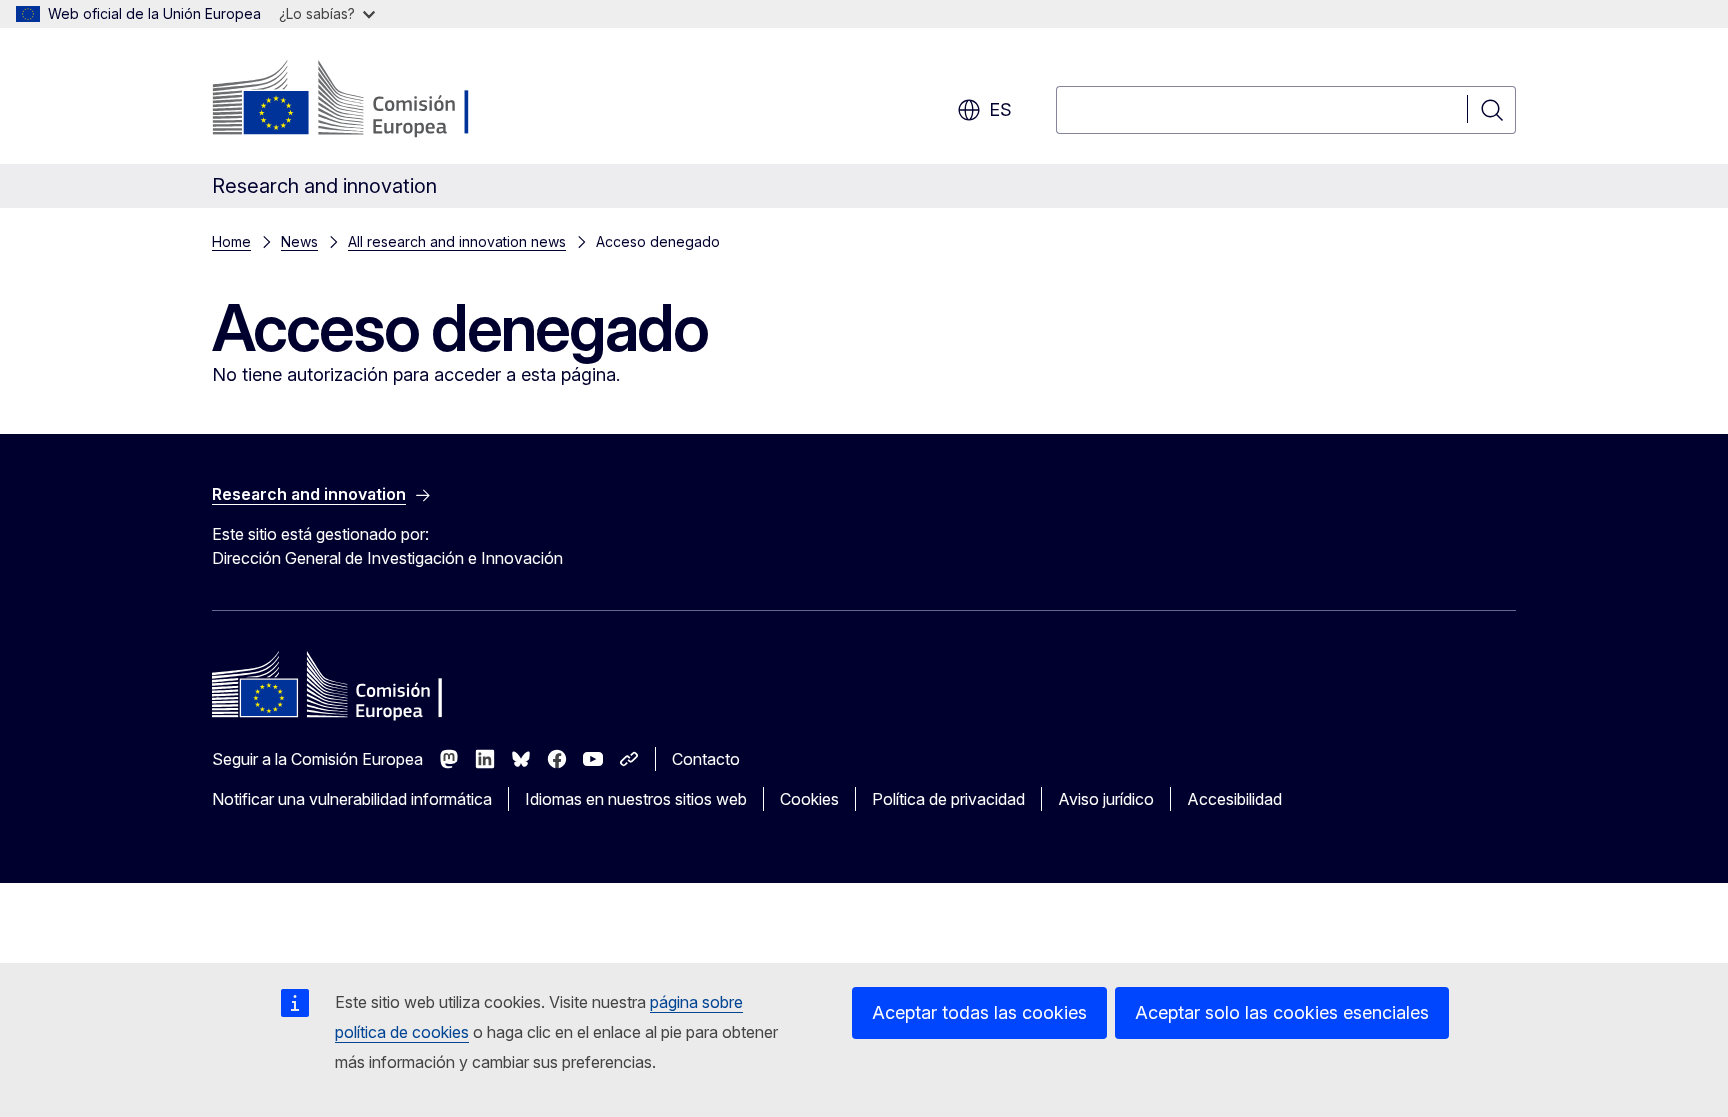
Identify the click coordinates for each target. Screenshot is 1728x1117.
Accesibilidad (1234, 799)
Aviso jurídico (1106, 799)
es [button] (1000, 109)
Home (231, 241)
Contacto (706, 759)
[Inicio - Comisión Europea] (373, 100)
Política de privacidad (948, 799)
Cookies (809, 799)
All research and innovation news (457, 241)
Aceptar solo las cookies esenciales (1282, 1012)
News (299, 241)
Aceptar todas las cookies (979, 1012)
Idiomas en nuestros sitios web (636, 799)
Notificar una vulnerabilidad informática (352, 799)
